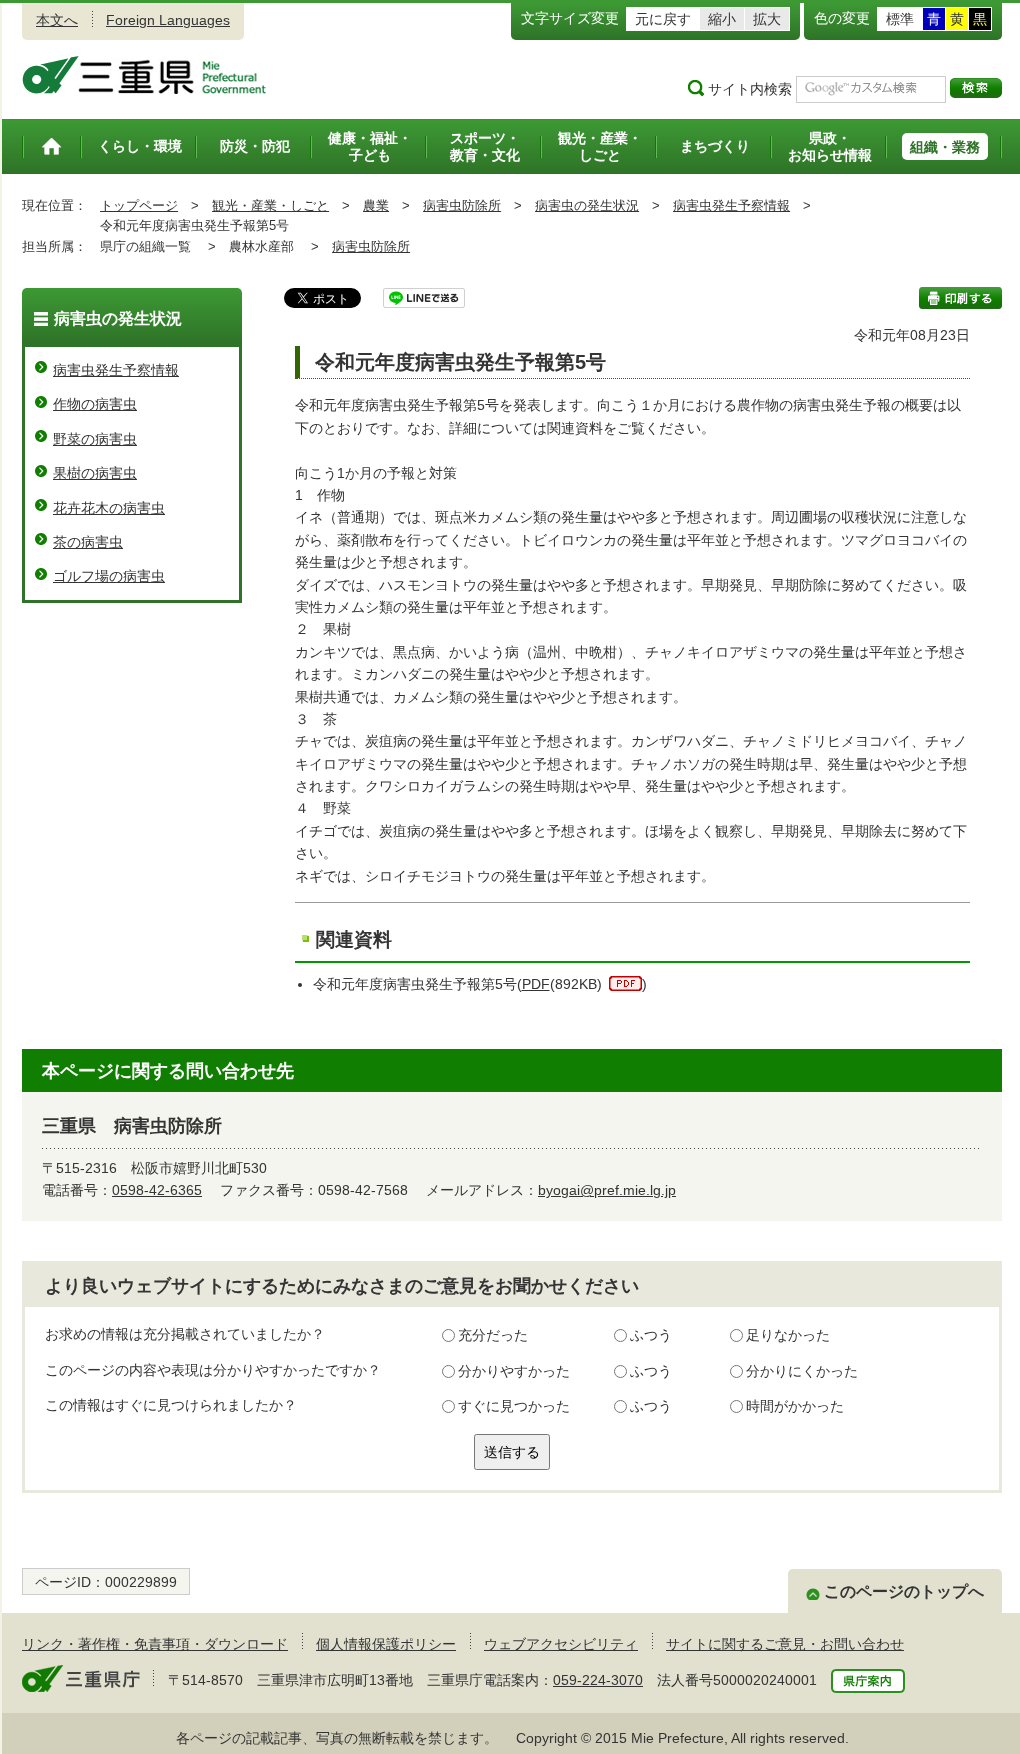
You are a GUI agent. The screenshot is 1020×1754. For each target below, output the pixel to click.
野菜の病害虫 (95, 439)
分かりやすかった (514, 1371)
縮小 (722, 19)
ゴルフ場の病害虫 (109, 576)
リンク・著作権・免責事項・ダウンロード (155, 1644)
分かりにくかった (802, 1371)
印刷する (960, 298)
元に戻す (663, 19)
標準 (900, 19)
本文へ (57, 20)
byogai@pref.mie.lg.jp (607, 1190)
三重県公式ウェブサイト (144, 75)
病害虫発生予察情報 (731, 205)
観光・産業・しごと (270, 205)
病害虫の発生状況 (587, 205)
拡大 (767, 19)
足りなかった (788, 1335)
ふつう (651, 1335)
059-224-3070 (598, 1680)
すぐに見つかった (514, 1406)
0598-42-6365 (157, 1190)
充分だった (493, 1335)
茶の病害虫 (88, 542)
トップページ (139, 205)
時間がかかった (795, 1406)
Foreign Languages (168, 20)
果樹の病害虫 (95, 473)
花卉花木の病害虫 (109, 508)
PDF (536, 984)
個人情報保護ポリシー (386, 1644)
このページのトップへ (904, 1591)
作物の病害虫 (95, 404)
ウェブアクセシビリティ (561, 1644)
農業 (376, 205)
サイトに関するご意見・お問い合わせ (785, 1644)
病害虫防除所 (462, 205)
